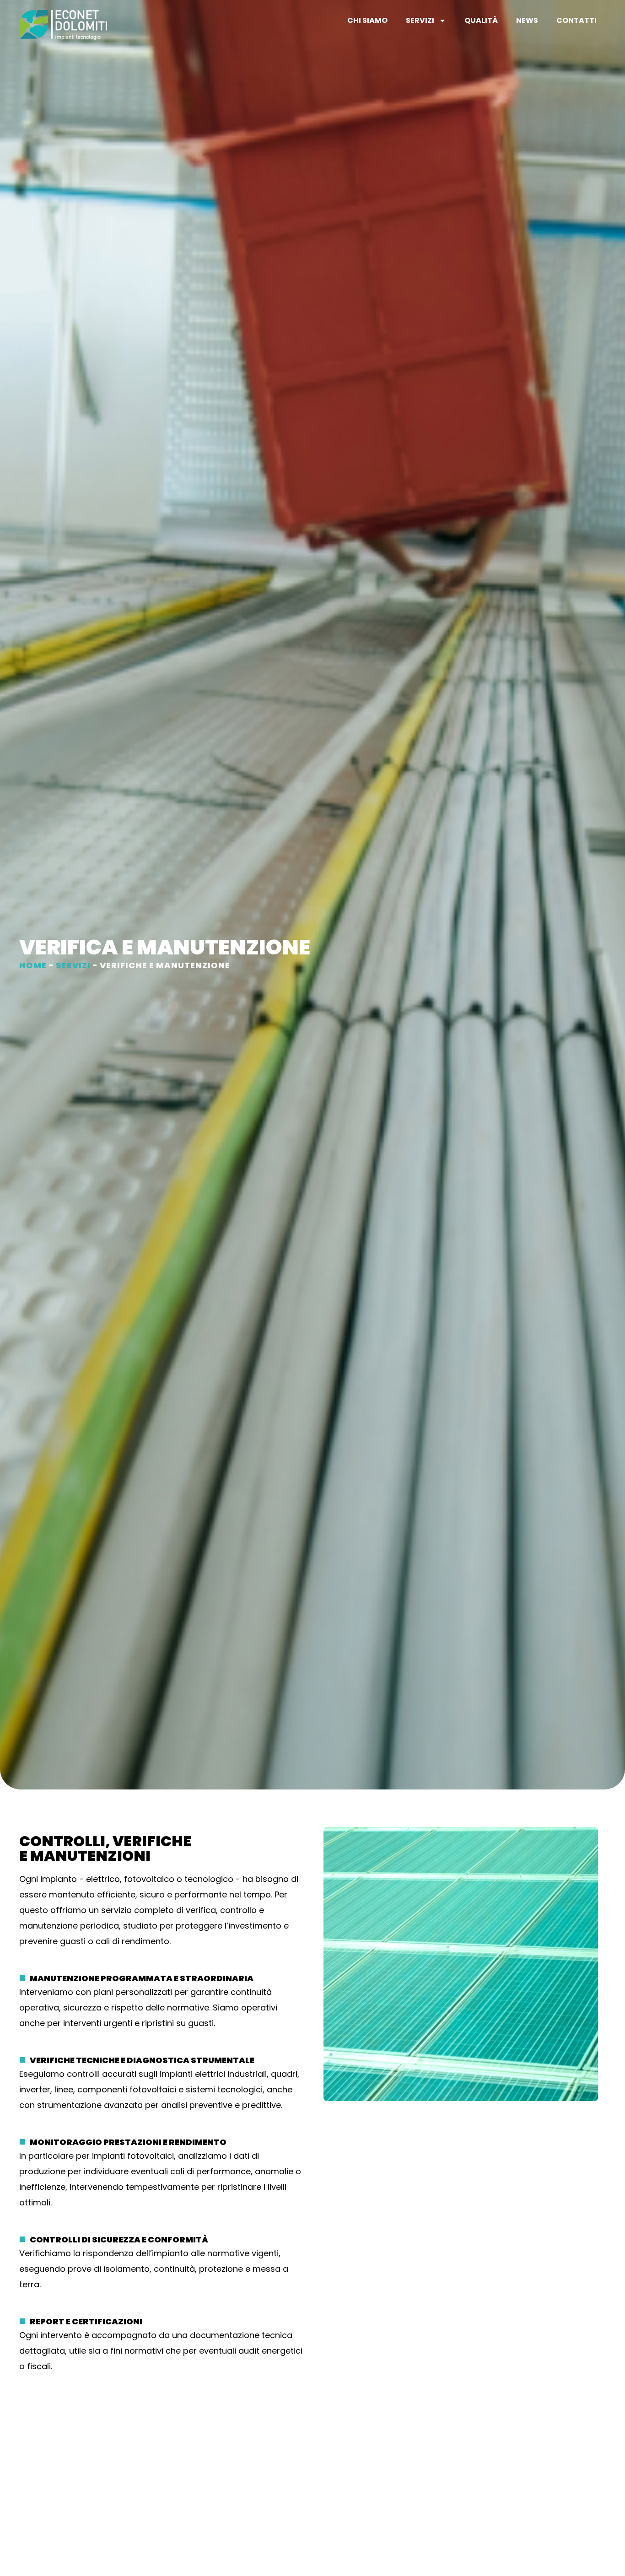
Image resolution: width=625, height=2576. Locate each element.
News (527, 20)
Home (33, 965)
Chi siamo (367, 20)
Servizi (420, 20)
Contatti (577, 20)
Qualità (481, 20)
